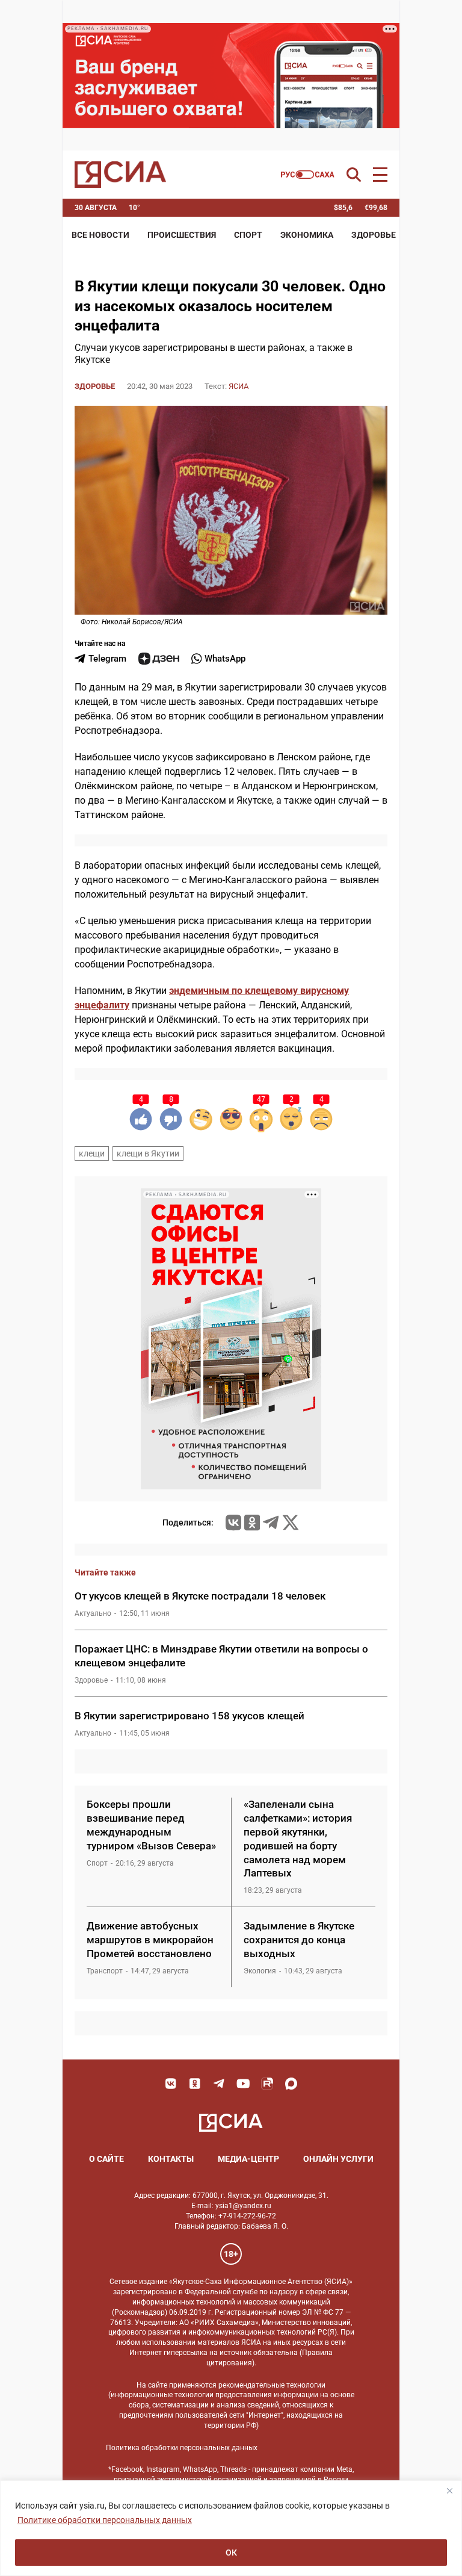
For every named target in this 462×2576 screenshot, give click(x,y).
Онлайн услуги (338, 2159)
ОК (231, 2553)
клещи (92, 1153)
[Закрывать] (449, 2491)
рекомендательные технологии (272, 2385)
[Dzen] (159, 659)
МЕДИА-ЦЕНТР (248, 2159)
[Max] (291, 2084)
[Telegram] (271, 1522)
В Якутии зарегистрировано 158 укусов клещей (189, 1716)
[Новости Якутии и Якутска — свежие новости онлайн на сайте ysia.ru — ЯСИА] (120, 175)
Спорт (248, 235)
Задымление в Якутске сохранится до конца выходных (299, 1940)
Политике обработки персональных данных (105, 2520)
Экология (260, 1971)
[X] (291, 1522)
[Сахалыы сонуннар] (308, 175)
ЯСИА (239, 386)
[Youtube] (243, 2084)
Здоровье (374, 235)
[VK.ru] (233, 1522)
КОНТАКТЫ (171, 2159)
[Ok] (195, 2084)
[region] (231, 2528)
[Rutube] (267, 2084)
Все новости (100, 235)
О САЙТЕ (106, 2159)
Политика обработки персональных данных (182, 2448)
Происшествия (182, 235)
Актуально (93, 1613)
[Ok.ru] (252, 1522)
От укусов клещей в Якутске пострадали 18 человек (200, 1596)
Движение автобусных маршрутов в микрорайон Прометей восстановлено (150, 1940)
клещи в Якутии (148, 1153)
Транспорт (105, 1971)
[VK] (171, 2084)
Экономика (307, 235)
